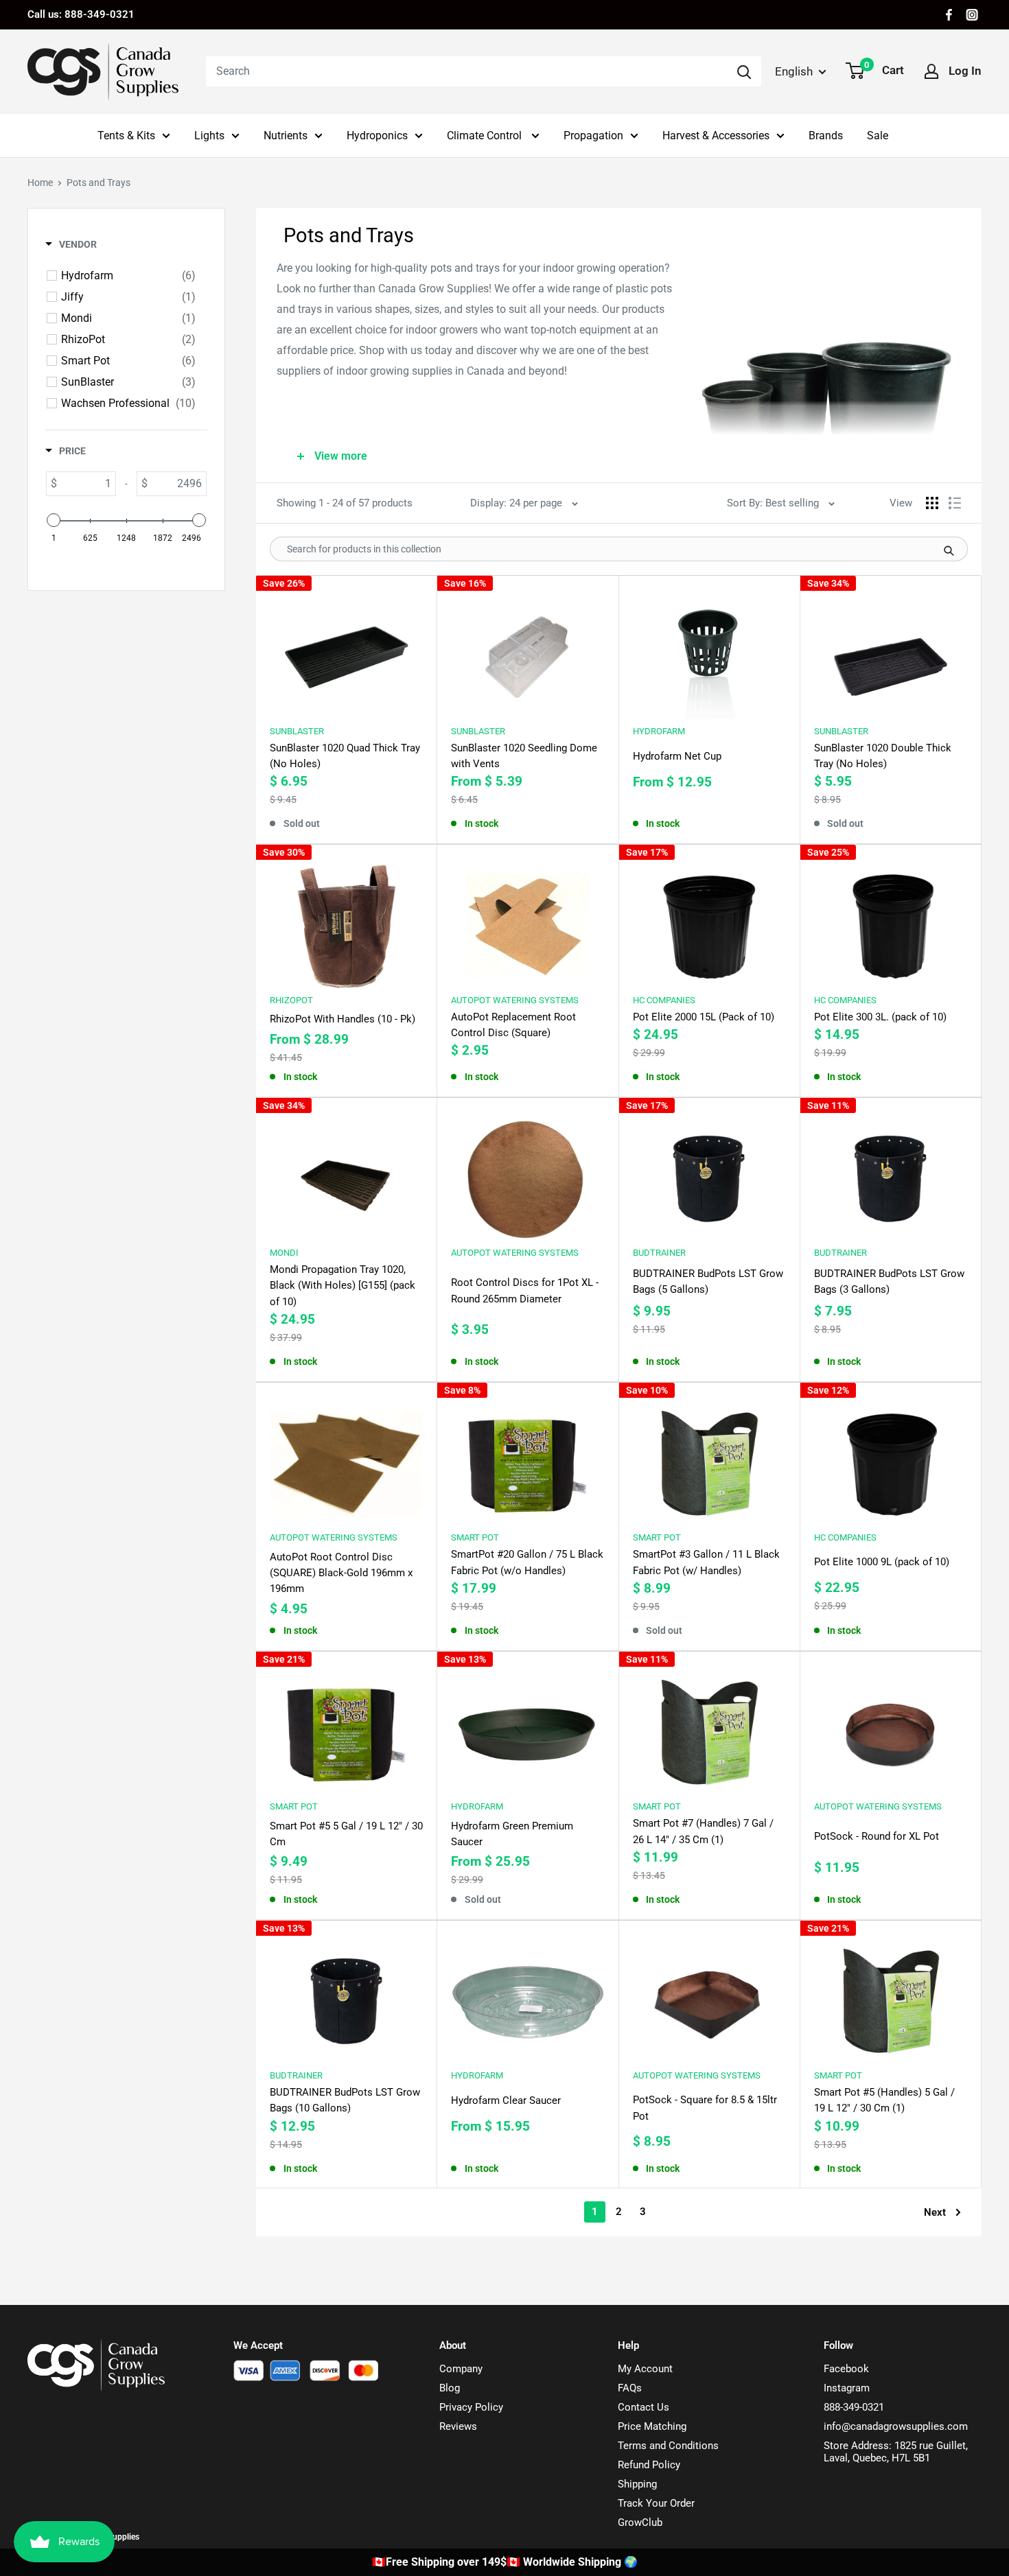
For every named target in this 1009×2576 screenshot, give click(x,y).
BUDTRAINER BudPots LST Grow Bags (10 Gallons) (345, 2100)
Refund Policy (649, 2465)
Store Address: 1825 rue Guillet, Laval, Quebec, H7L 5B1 (896, 2452)
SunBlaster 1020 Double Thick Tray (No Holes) (883, 756)
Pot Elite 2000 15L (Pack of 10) (704, 1017)
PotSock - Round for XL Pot (877, 1836)
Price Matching (652, 2426)
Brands (826, 136)
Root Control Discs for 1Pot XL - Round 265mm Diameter (525, 1290)
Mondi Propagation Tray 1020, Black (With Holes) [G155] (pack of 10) (343, 1286)
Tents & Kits (126, 136)
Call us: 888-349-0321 (81, 14)
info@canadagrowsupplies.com (896, 2426)
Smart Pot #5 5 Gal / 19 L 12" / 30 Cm (346, 1834)
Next (935, 2212)
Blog (450, 2388)
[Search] (744, 71)
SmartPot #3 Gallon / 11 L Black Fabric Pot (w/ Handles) (706, 1562)
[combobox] (466, 71)
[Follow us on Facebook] (949, 15)
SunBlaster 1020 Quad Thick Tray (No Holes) (345, 756)
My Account (645, 2369)
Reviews (458, 2426)
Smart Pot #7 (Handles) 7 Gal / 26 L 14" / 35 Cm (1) (703, 1831)
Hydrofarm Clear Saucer (506, 2100)
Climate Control (486, 136)
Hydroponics (377, 136)
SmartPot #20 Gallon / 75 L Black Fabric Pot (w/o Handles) (527, 1562)
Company (461, 2369)
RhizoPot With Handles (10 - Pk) (343, 1019)
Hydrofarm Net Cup (677, 756)
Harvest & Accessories (716, 136)
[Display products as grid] (932, 503)
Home (40, 183)
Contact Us (643, 2407)
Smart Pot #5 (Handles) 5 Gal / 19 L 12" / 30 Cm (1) (884, 2100)
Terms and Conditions (668, 2446)
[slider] (54, 520)
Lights (209, 136)
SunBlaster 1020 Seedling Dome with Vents (524, 756)
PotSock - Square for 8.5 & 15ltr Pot (705, 2108)
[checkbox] (128, 276)
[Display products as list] (955, 503)
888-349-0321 (854, 2407)
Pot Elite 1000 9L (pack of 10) (882, 1562)
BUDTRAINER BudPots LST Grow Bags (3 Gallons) (889, 1281)
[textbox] (86, 484)
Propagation (593, 136)
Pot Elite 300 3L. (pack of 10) (880, 1017)
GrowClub (640, 2522)
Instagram (847, 2388)
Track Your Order (656, 2503)
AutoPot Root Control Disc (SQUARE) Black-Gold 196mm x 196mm (341, 1573)
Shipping (637, 2484)
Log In (965, 71)
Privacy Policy (471, 2407)
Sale (878, 136)
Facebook (846, 2369)
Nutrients (286, 136)
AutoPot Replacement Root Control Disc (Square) (513, 1025)
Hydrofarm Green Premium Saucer (512, 1834)
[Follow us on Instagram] (972, 15)
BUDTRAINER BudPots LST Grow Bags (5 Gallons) (708, 1281)
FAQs (630, 2388)
